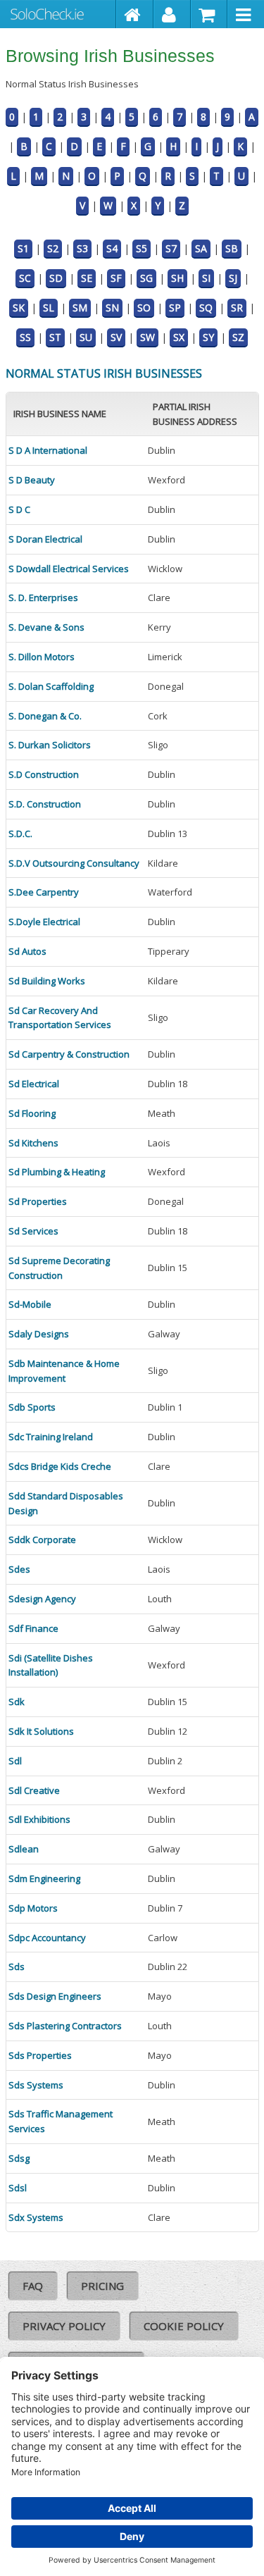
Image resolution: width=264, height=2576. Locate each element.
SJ (233, 278)
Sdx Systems (36, 2217)
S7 (171, 248)
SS (25, 337)
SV (116, 337)
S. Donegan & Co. (45, 716)
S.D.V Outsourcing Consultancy (74, 863)
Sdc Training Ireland (51, 1437)
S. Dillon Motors (42, 657)
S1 (23, 248)
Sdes (19, 1569)
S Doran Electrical (45, 539)
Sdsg (19, 2158)
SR (237, 308)
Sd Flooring (32, 1113)
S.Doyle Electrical (44, 922)
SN (112, 308)
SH (177, 278)
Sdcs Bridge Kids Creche (60, 1466)
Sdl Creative (34, 1790)
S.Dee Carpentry (44, 892)
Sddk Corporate (42, 1540)
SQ (206, 308)
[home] (135, 14)
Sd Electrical (34, 1084)
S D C (19, 509)
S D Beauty (32, 480)
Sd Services (33, 1231)
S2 (53, 248)
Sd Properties (38, 1201)
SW (147, 337)
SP (175, 308)
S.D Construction (44, 774)
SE (87, 278)
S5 (142, 248)
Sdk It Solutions (41, 1731)
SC (25, 278)
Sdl (15, 1761)
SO (144, 308)
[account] (172, 14)
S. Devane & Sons (46, 627)
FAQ (33, 2286)
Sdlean (24, 1849)
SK (19, 308)
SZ (238, 337)
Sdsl (18, 2188)
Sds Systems (36, 2085)
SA (201, 248)
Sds (17, 1967)
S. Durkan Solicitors (50, 745)
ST (55, 337)
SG (146, 278)
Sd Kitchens (33, 1143)
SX (179, 337)
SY (208, 337)
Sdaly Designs (39, 1334)
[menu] (246, 14)
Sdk (17, 1702)
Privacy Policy (64, 2326)
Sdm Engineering (44, 1878)
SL (49, 308)
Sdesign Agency (42, 1599)
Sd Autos (27, 951)
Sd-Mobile (30, 1304)
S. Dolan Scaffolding (51, 686)
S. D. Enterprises (43, 597)
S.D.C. (20, 834)
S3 (82, 248)
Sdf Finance (33, 1628)
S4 (112, 248)
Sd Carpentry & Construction (69, 1054)
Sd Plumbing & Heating (57, 1172)
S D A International (48, 450)
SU (86, 337)
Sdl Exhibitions (39, 1819)
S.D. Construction (45, 804)
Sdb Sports (32, 1407)
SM (80, 308)
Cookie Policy (184, 2326)
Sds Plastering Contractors (65, 2026)
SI (206, 278)
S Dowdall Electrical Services (69, 569)
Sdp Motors (33, 1908)
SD (56, 278)
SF (116, 278)
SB (232, 248)
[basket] (209, 14)
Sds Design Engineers (55, 1996)
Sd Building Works (47, 981)
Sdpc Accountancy (47, 1938)
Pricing (102, 2286)
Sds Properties (40, 2055)
